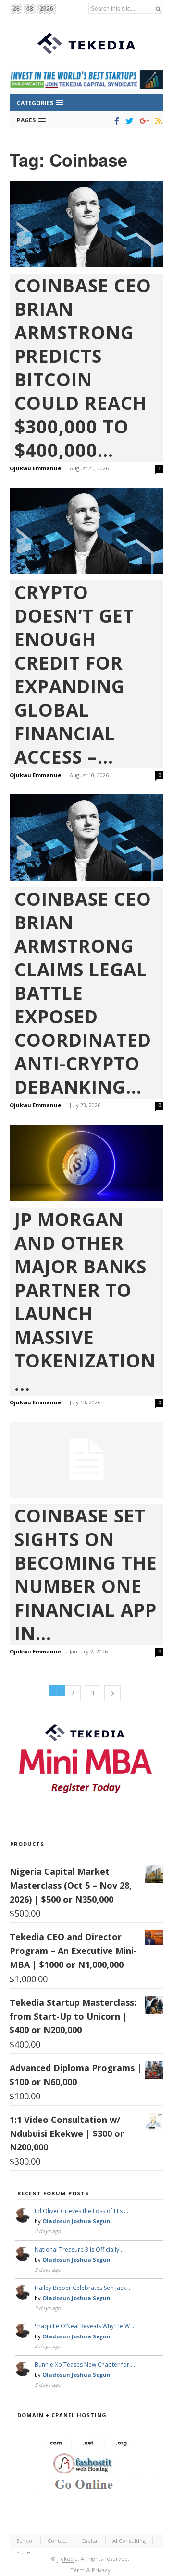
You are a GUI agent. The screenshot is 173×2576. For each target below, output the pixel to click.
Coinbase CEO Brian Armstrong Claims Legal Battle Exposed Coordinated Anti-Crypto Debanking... (83, 993)
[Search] (158, 8)
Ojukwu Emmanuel (36, 468)
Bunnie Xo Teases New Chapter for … (85, 2365)
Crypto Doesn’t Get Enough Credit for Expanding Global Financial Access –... (74, 674)
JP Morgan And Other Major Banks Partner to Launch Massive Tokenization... (85, 1302)
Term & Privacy (90, 2570)
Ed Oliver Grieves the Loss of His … (81, 2211)
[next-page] (112, 1693)
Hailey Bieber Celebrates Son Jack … (83, 2288)
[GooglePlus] (142, 121)
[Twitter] (128, 121)
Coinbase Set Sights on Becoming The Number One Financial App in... (86, 1574)
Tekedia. (68, 2558)
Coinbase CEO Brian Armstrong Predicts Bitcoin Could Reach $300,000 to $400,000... (83, 368)
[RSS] (157, 121)
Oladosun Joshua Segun (76, 2221)
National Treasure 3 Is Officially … (80, 2249)
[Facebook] (115, 121)
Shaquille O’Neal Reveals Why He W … (85, 2326)
